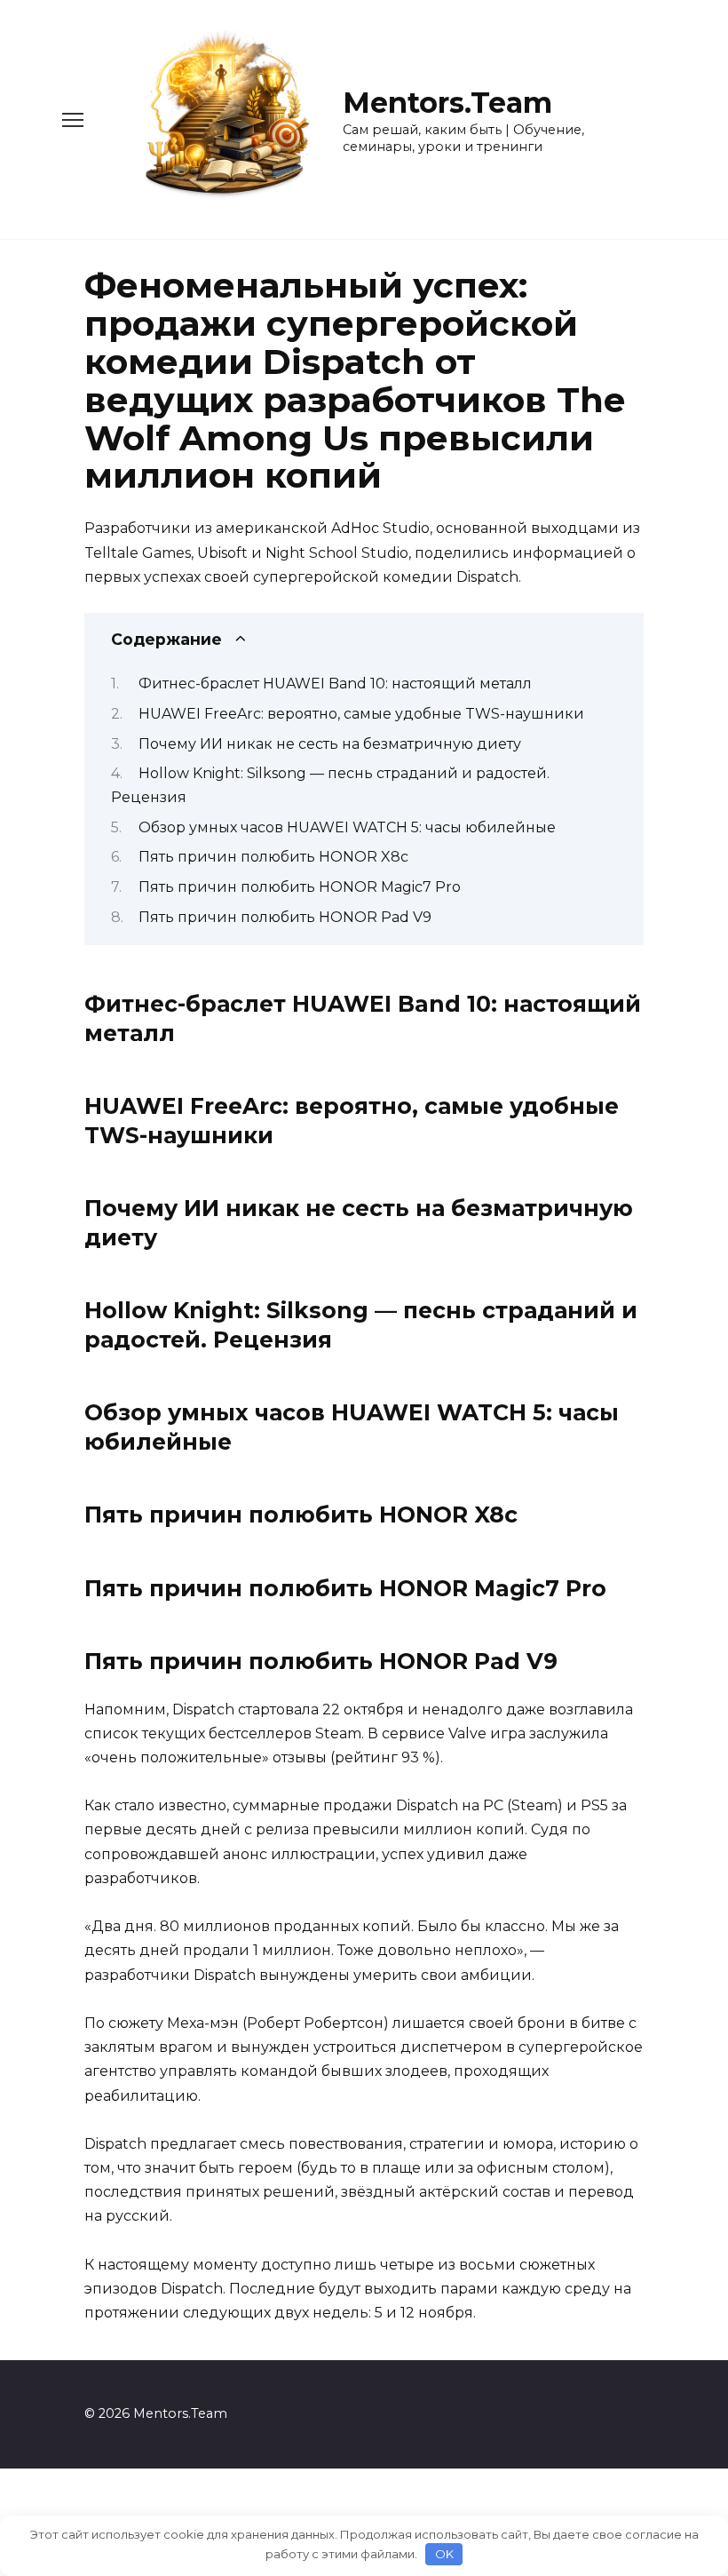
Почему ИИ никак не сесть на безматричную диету (330, 744)
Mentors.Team (447, 103)
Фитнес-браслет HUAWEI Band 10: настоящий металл (335, 684)
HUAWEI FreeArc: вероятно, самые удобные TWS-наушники (361, 714)
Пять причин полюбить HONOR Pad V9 (285, 917)
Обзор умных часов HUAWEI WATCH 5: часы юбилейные (347, 827)
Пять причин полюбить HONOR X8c (273, 857)
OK (444, 2554)
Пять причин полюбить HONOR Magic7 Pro (300, 887)
